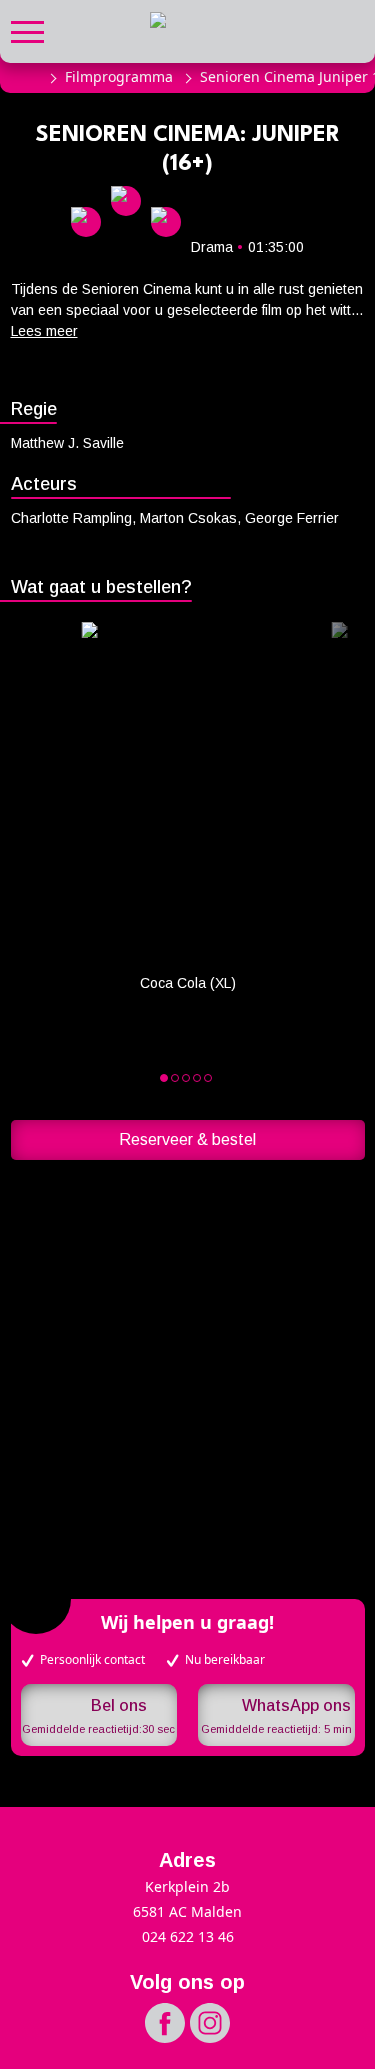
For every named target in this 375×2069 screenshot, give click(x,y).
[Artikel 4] (208, 1078)
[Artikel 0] (164, 1078)
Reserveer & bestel (187, 1139)
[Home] (28, 77)
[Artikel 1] (175, 1078)
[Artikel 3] (197, 1078)
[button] (27, 29)
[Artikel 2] (186, 1078)
